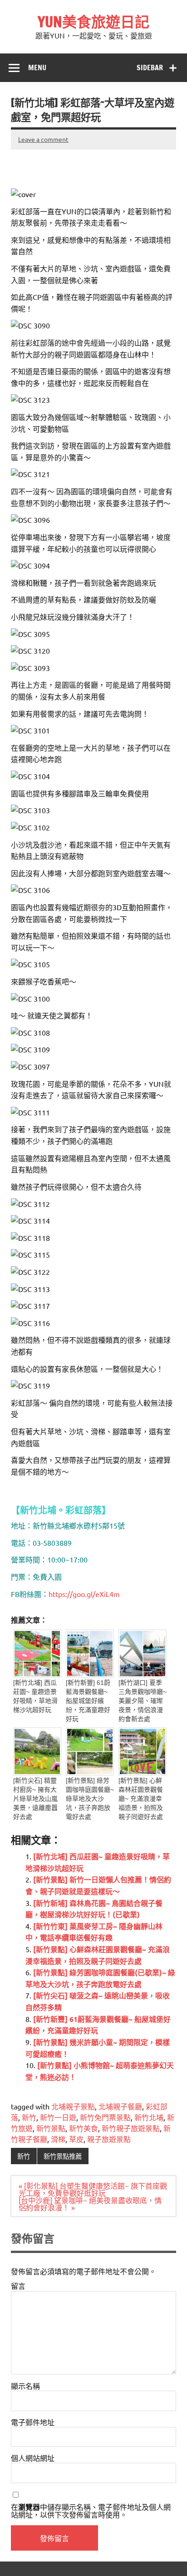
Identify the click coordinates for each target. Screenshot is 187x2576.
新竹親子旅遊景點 (131, 2128)
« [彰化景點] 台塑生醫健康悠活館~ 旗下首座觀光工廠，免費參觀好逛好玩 (93, 2189)
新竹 (29, 2117)
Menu (37, 68)
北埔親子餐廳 (120, 2106)
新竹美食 (84, 2128)
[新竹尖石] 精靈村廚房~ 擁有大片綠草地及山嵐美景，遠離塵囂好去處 (35, 1799)
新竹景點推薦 (63, 2156)
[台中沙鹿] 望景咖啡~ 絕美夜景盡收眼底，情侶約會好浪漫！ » (90, 2204)
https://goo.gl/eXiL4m (84, 1594)
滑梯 (58, 2139)
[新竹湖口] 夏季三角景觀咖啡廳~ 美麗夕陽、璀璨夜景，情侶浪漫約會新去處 (143, 1701)
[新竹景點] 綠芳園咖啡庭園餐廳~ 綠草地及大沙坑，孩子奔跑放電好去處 (90, 1799)
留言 (18, 2286)
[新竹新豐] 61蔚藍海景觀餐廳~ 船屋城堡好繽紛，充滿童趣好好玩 (88, 1701)
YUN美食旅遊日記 (93, 22)
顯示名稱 (25, 2386)
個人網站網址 (33, 2458)
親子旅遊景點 (109, 2139)
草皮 (76, 2139)
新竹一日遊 (58, 2117)
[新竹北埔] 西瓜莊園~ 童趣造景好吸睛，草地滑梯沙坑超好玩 (35, 1696)
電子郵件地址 (33, 2422)
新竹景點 (51, 2128)
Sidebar (150, 68)
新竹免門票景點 (105, 2117)
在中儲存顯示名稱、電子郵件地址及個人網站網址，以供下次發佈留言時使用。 (91, 2511)
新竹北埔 (149, 2117)
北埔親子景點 (73, 2106)
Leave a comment (43, 139)
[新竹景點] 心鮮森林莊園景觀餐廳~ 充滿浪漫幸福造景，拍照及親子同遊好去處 (141, 1799)
